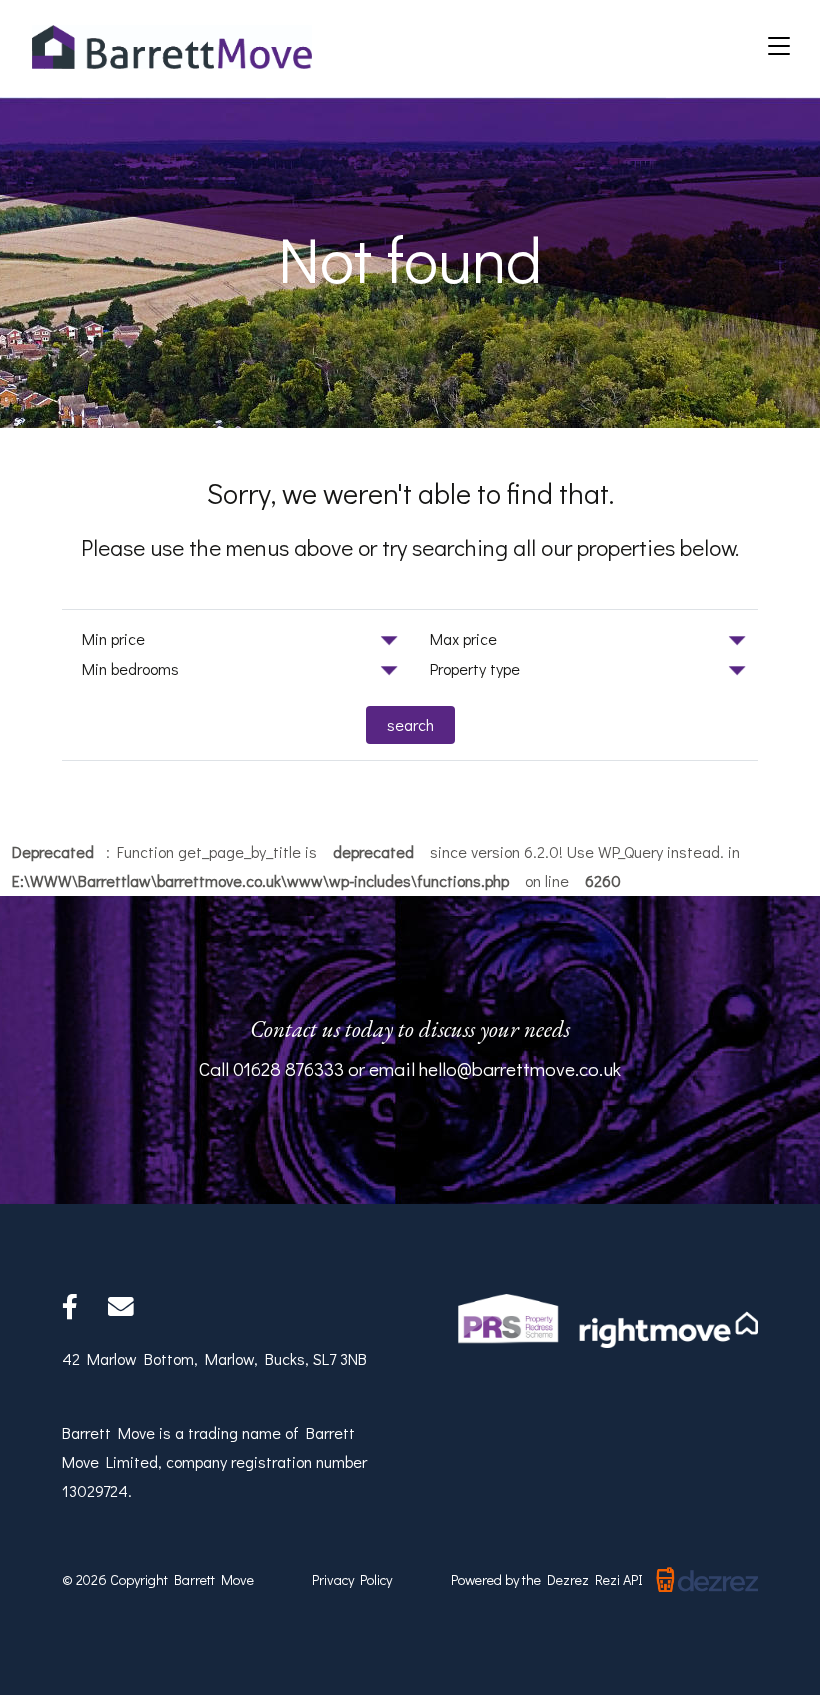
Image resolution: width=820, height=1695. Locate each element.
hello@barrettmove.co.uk (520, 1068)
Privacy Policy (352, 1579)
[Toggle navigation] (779, 47)
